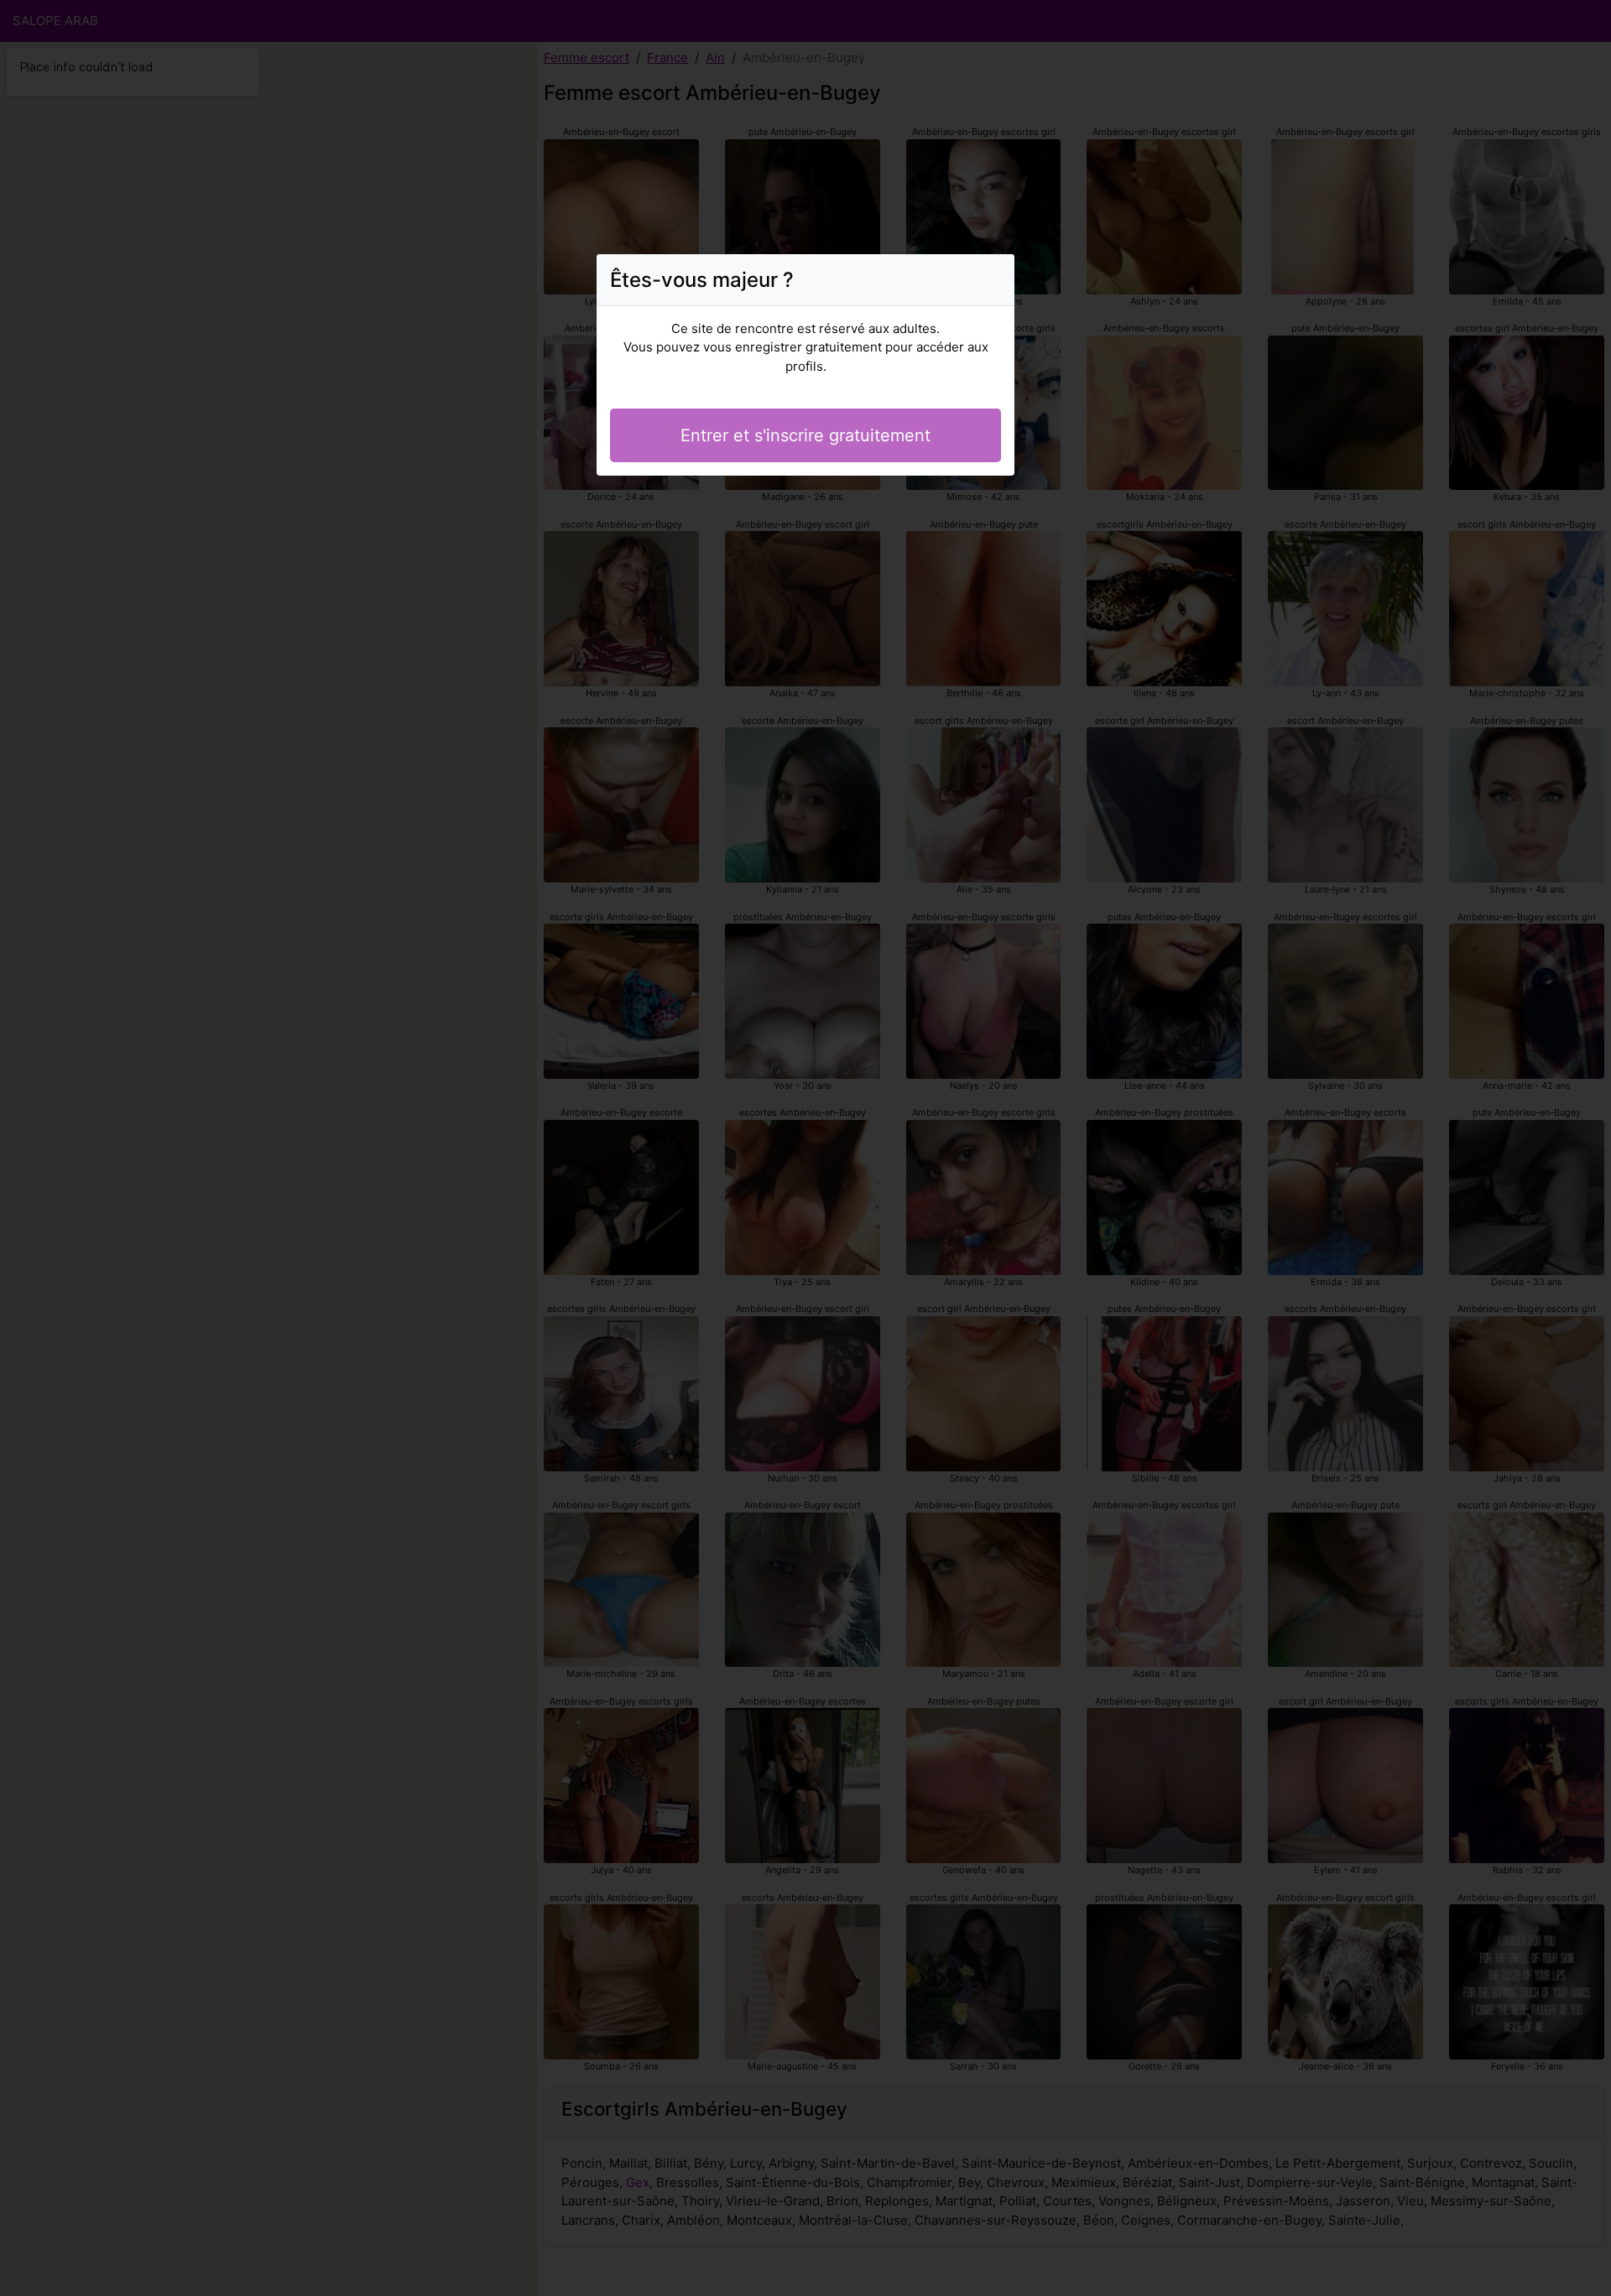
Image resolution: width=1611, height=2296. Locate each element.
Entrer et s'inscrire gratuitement (805, 435)
